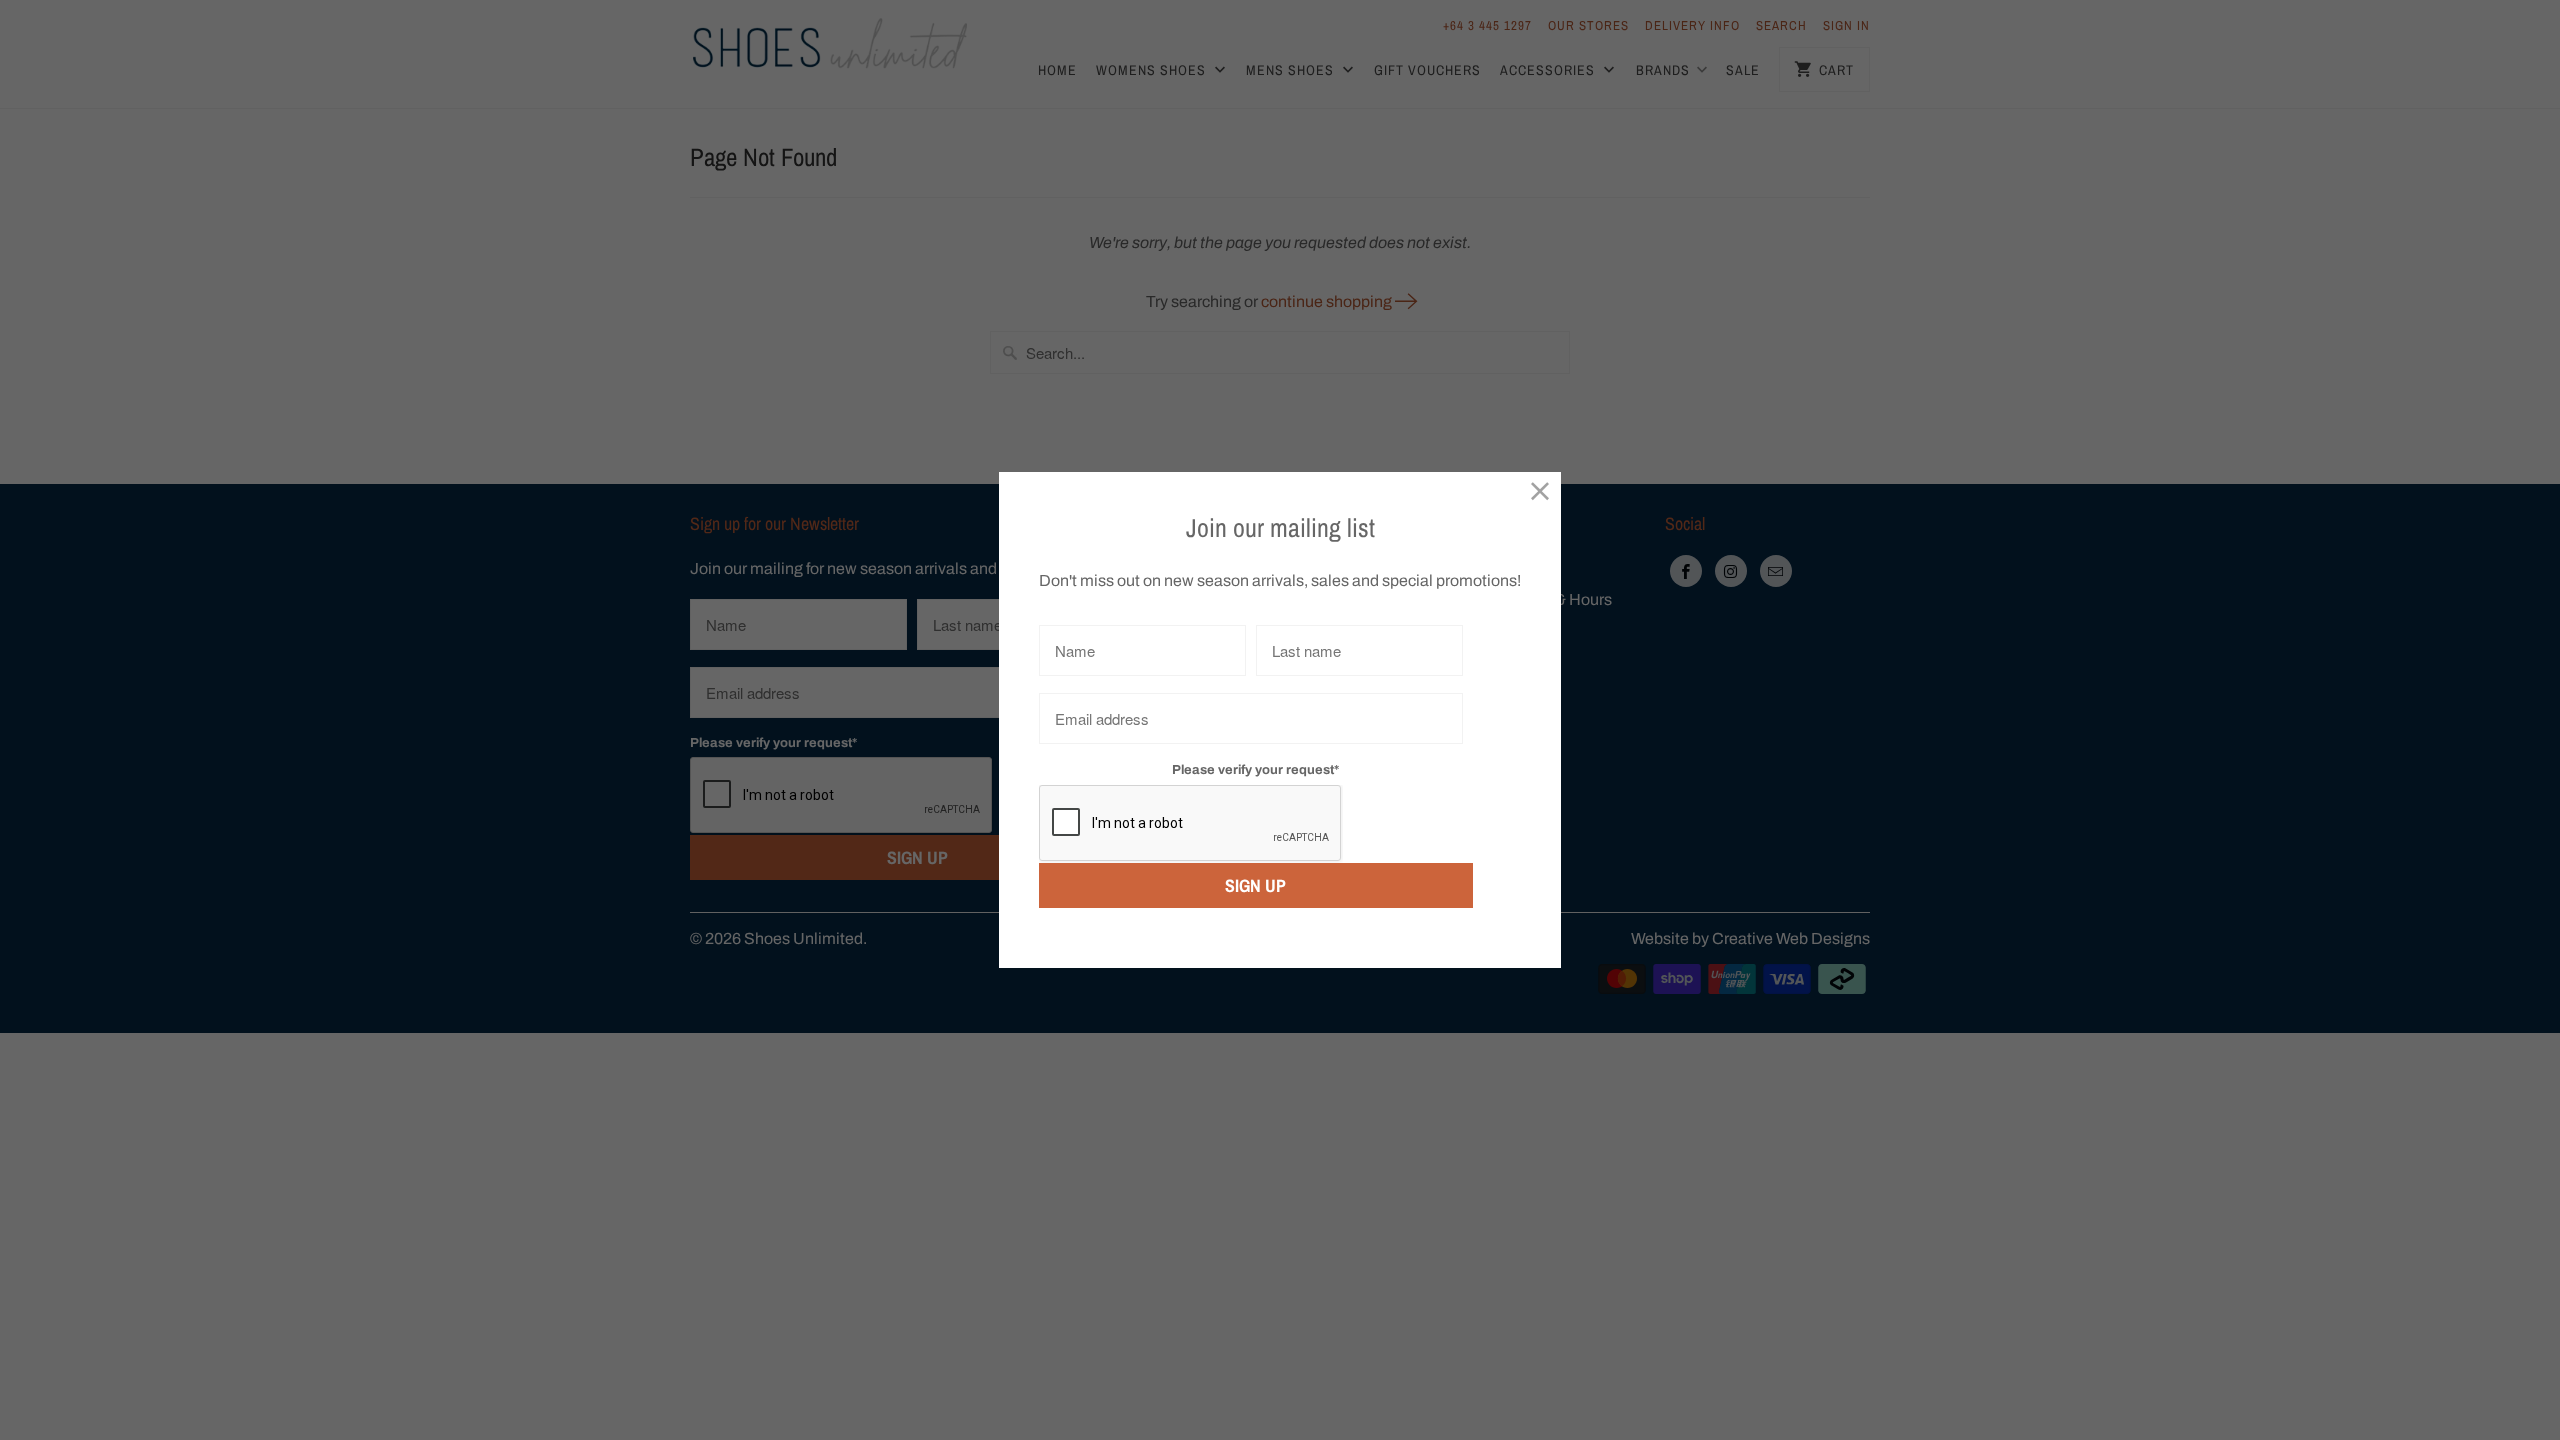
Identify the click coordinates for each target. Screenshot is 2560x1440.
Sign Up (1255, 885)
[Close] (1540, 492)
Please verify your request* (1255, 770)
